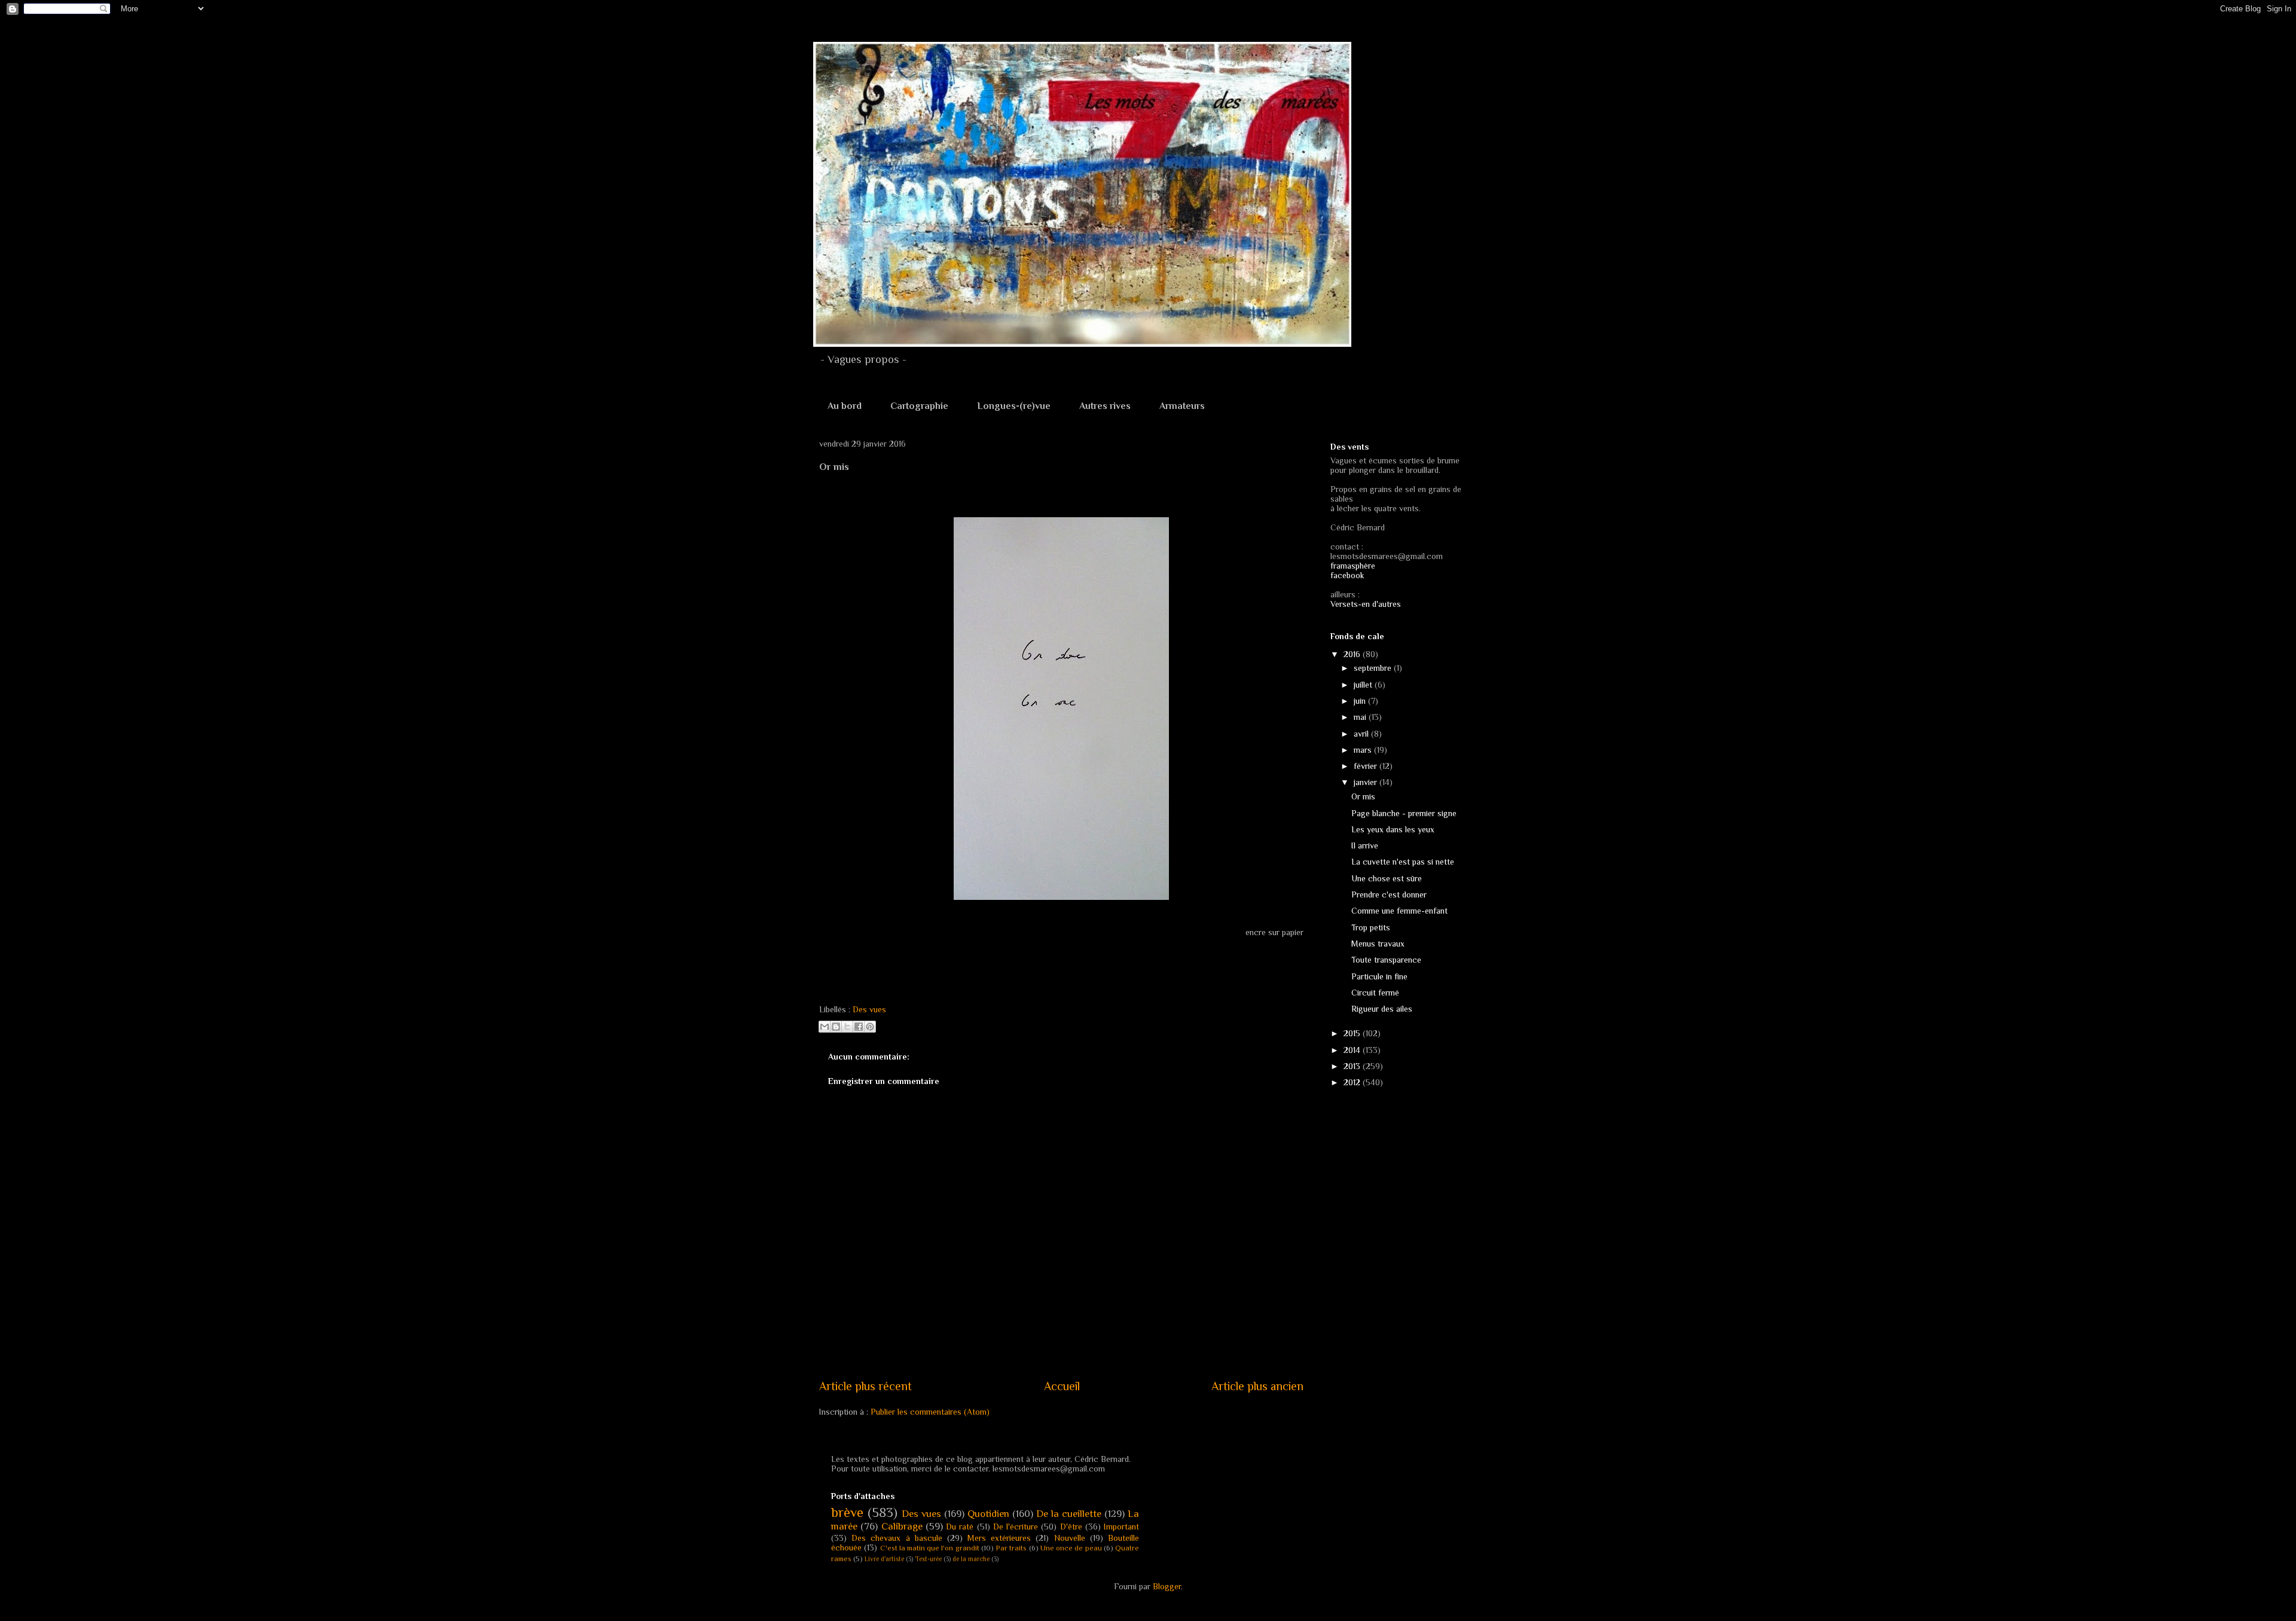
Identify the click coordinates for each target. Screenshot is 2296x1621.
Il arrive (1365, 845)
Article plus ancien (1257, 1386)
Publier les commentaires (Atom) (930, 1412)
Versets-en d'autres (1366, 604)
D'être (1071, 1527)
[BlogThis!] (836, 1027)
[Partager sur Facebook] (859, 1027)
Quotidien (988, 1514)
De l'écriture (1016, 1527)
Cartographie (919, 406)
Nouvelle (1070, 1538)
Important (1121, 1527)
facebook (1347, 575)
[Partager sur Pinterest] (870, 1027)
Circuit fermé (1375, 993)
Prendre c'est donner (1389, 895)
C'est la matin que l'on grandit (930, 1548)
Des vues (869, 1009)
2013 (1353, 1066)
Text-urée (928, 1559)
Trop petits (1371, 927)
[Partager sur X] (847, 1027)
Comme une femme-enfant (1399, 911)
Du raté (960, 1527)
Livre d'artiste (884, 1559)
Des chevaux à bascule (897, 1538)
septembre (1374, 668)
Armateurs (1182, 406)
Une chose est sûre (1387, 878)
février (1367, 766)
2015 (1353, 1033)
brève (847, 1512)
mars (1364, 750)
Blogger (1167, 1586)
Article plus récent (865, 1386)
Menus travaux (1378, 944)
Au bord (845, 406)
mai (1361, 717)
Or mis (1363, 796)
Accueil (1062, 1386)
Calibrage (902, 1526)
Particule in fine (1379, 976)
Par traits (1011, 1548)
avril (1362, 734)
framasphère (1353, 566)
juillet (1364, 685)
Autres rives (1105, 406)
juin (1361, 701)
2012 (1353, 1082)
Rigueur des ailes (1382, 1009)
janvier (1367, 782)
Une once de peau (1071, 1548)
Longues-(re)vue (1014, 406)
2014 (1353, 1050)
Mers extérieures (999, 1538)
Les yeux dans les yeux (1393, 829)
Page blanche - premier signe (1404, 813)
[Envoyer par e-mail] (825, 1027)
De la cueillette (1069, 1514)
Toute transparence (1386, 960)
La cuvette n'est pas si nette (1403, 862)
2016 (1353, 654)
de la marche (971, 1559)
